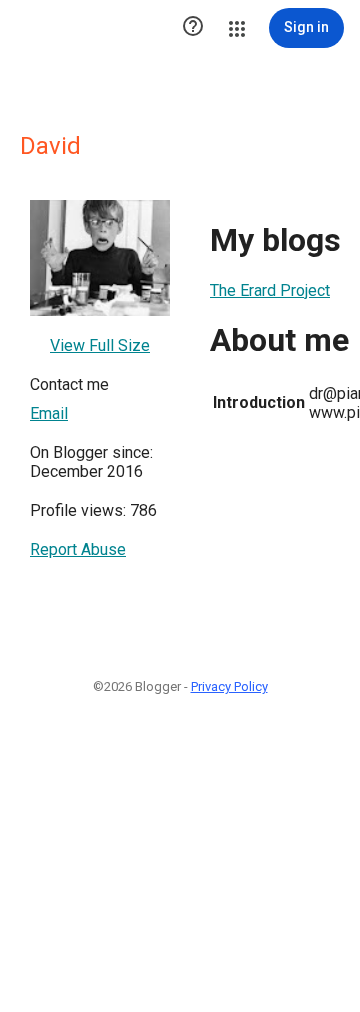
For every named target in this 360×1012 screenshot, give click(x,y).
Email (49, 413)
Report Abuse (78, 549)
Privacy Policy (229, 686)
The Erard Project (270, 290)
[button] (193, 28)
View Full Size (100, 345)
